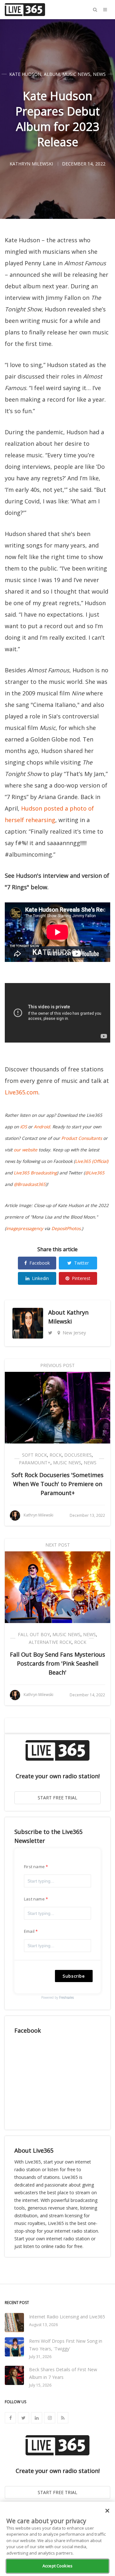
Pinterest (81, 1278)
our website (26, 1150)
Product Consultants (82, 1138)
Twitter (81, 1263)
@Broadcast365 (30, 1184)
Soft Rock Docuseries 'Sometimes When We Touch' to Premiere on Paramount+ (57, 1484)
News (99, 74)
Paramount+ (35, 1463)
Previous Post (57, 1365)
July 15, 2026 (40, 2385)
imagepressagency (25, 1228)
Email (29, 1931)
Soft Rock (34, 1455)
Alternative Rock (50, 1642)
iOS (23, 1127)
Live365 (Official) (92, 1161)
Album (52, 74)
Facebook (40, 1263)
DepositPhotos (66, 1228)
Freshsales (66, 1997)
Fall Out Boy (34, 1634)
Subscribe (74, 1976)
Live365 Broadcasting (35, 1173)
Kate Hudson (25, 74)
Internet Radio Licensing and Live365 (67, 2317)
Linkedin (40, 1278)
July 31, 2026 (40, 2357)
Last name (34, 1899)
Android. (42, 1127)
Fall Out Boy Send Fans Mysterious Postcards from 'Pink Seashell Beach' (57, 1663)
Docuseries (78, 1455)
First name (34, 1867)
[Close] (107, 2511)
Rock (56, 1455)
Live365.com (22, 1092)
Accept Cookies (57, 2566)
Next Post (58, 1545)
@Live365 (95, 1173)
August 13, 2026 (43, 2325)
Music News (76, 74)
